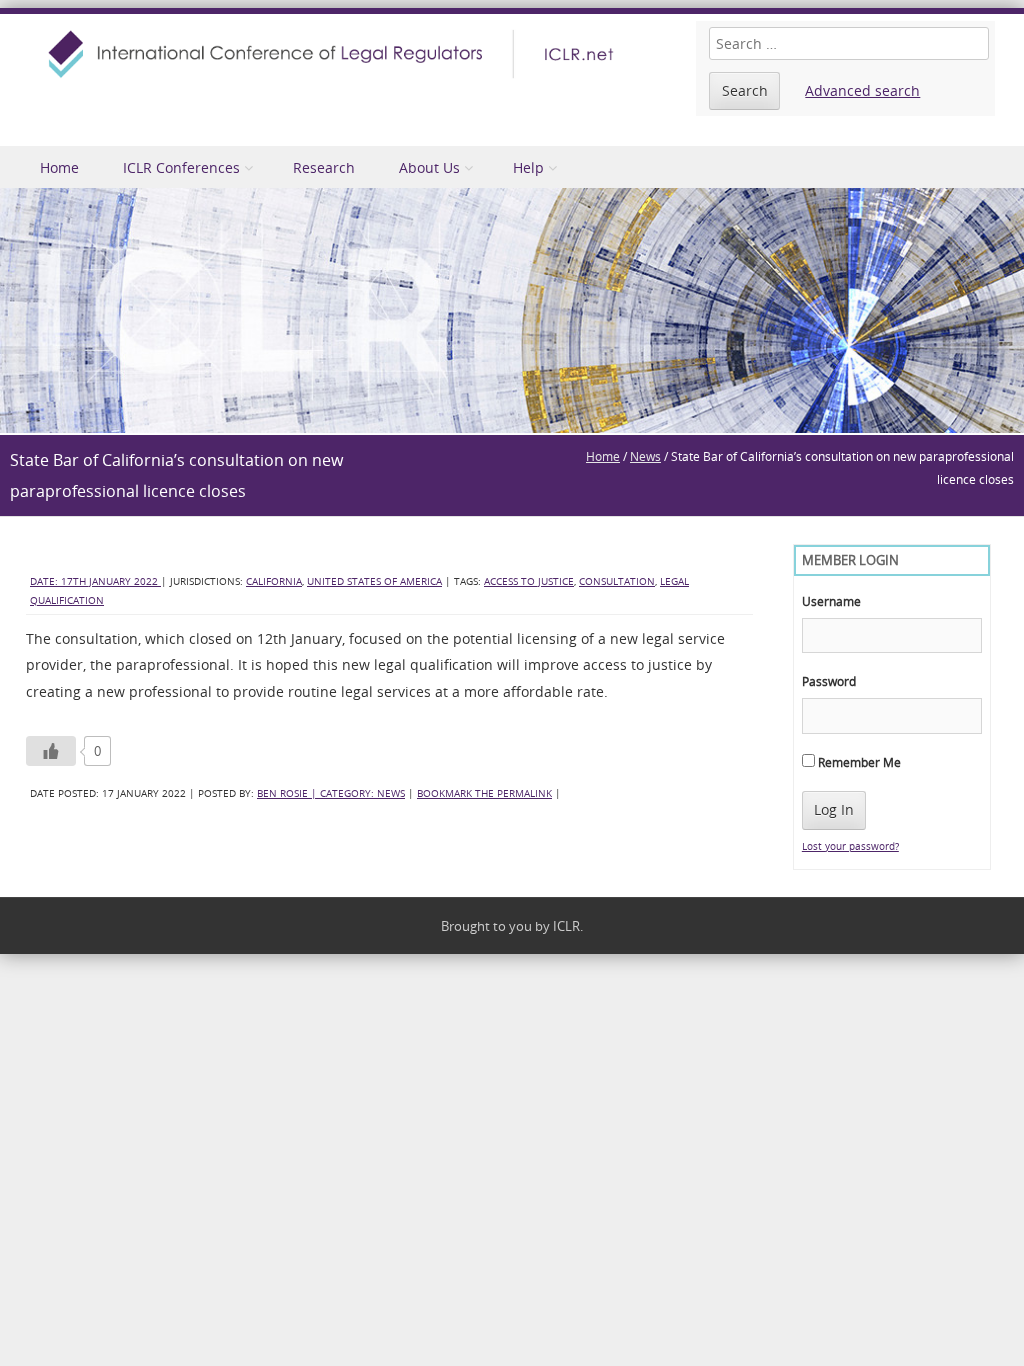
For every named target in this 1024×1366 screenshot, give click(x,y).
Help (528, 167)
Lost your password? (850, 846)
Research (324, 167)
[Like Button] (51, 751)
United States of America (374, 581)
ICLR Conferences (181, 167)
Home (59, 167)
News (645, 456)
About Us (429, 167)
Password (829, 681)
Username (831, 601)
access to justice (529, 581)
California (274, 581)
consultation (617, 581)
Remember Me (858, 762)
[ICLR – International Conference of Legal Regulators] (334, 54)
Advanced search (862, 90)
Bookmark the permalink (484, 793)
